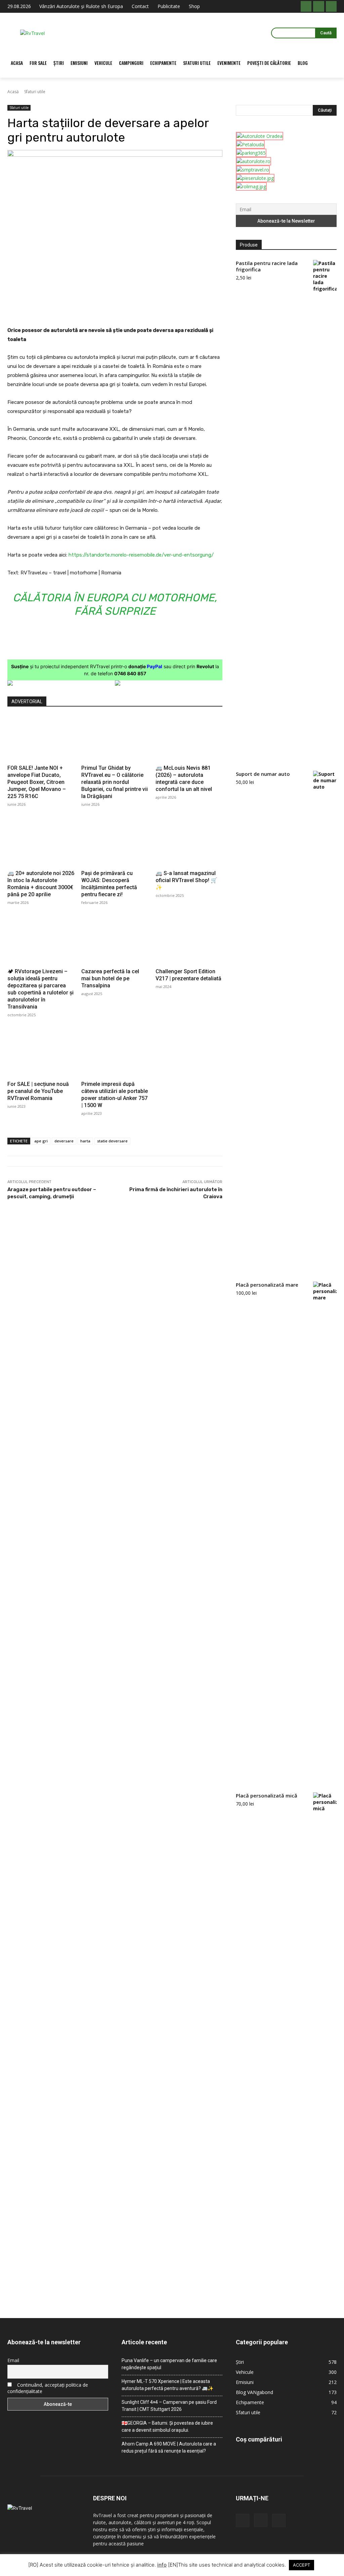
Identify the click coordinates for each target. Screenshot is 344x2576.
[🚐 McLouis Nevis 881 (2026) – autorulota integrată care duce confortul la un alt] (189, 738)
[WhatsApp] (105, 309)
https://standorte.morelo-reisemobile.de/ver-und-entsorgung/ (141, 555)
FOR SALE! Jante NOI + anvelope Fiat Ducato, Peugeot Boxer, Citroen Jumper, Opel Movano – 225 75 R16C (37, 782)
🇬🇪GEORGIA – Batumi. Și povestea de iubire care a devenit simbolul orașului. (167, 2427)
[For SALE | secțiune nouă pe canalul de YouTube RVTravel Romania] (41, 1054)
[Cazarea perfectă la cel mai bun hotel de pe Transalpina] (115, 942)
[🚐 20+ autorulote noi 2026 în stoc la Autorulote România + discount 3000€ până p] (41, 844)
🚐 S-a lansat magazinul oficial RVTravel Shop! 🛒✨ (186, 880)
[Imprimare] (136, 309)
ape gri (41, 1141)
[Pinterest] (89, 309)
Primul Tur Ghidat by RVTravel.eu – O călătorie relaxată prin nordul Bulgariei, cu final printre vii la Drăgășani (115, 782)
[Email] (120, 309)
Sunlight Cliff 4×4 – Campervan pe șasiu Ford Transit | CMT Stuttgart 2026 (169, 2406)
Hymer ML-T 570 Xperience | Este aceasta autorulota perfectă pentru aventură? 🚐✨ (167, 2385)
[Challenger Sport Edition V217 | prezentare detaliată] (189, 942)
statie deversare (112, 1141)
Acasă (13, 92)
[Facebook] (306, 6)
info (162, 2565)
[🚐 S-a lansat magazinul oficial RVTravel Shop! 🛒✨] (189, 844)
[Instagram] (318, 6)
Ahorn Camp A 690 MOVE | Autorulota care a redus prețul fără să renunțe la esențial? (169, 2447)
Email (13, 2360)
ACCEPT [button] (302, 2565)
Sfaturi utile (35, 92)
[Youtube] (331, 6)
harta (85, 1141)
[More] (152, 309)
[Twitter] (74, 309)
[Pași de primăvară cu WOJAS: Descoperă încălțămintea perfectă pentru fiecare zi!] (115, 844)
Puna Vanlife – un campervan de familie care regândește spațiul (169, 2364)
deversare (64, 1141)
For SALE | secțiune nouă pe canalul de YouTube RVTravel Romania (38, 1091)
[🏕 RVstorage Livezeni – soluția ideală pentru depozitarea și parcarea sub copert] (41, 942)
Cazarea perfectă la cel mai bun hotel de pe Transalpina (110, 978)
